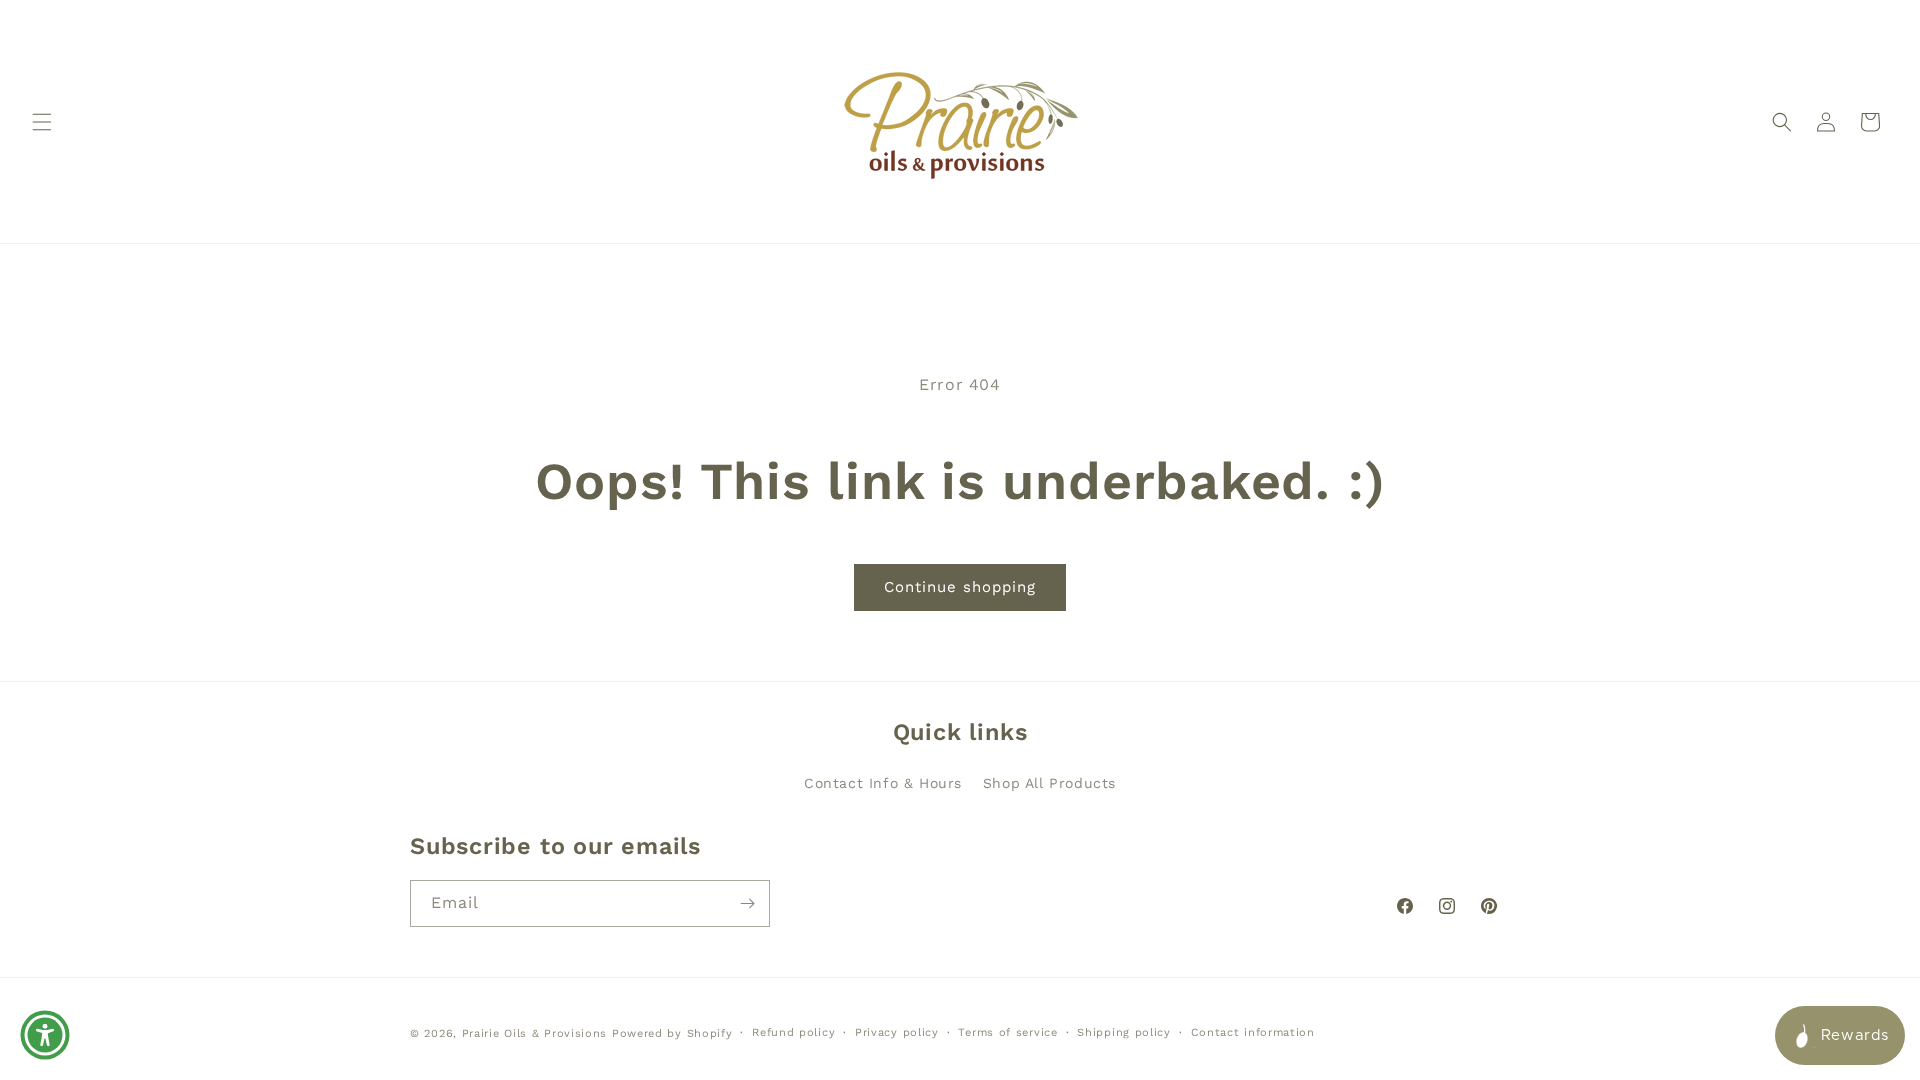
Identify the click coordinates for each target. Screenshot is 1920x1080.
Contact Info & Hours (883, 783)
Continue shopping (960, 587)
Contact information (1253, 1032)
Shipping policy (1124, 1032)
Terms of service (1007, 1032)
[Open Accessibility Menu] (45, 1035)
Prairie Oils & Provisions (535, 1033)
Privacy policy (897, 1032)
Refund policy (793, 1032)
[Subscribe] (747, 903)
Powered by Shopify (672, 1033)
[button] (42, 122)
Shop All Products (1049, 783)
